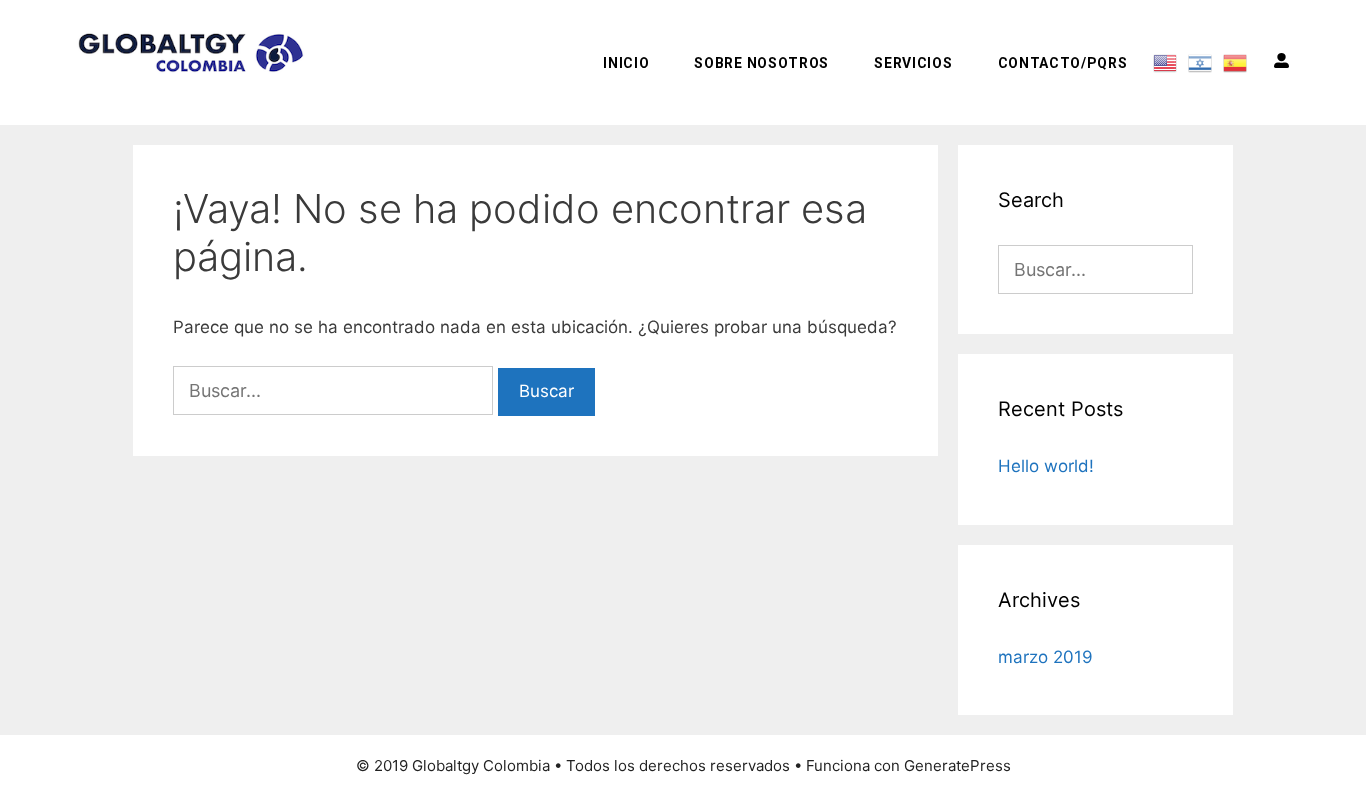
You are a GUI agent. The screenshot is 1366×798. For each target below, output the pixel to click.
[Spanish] (1235, 62)
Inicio (626, 63)
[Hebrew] (1200, 62)
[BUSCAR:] (335, 391)
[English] (1165, 62)
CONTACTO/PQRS (1063, 63)
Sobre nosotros (761, 63)
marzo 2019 (1045, 657)
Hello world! (1046, 466)
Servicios (913, 63)
